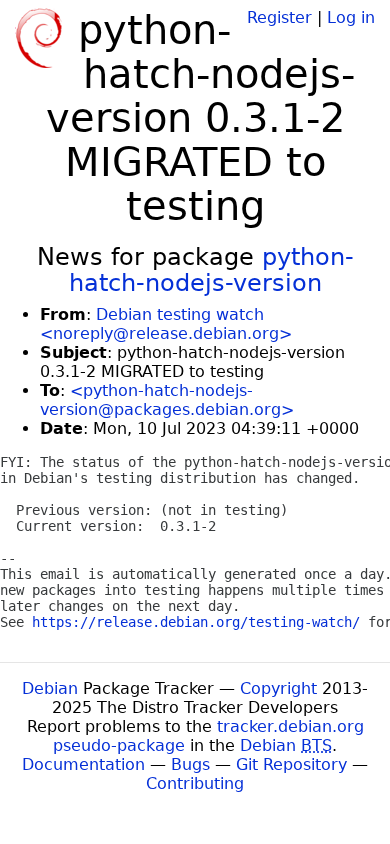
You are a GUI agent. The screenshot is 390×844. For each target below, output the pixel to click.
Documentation (83, 764)
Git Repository (291, 764)
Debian (50, 688)
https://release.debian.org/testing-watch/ (196, 622)
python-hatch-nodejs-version (211, 270)
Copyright (278, 688)
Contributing (195, 783)
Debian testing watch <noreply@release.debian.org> (166, 324)
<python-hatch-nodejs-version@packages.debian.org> (167, 400)
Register (279, 17)
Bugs (190, 764)
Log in (351, 17)
